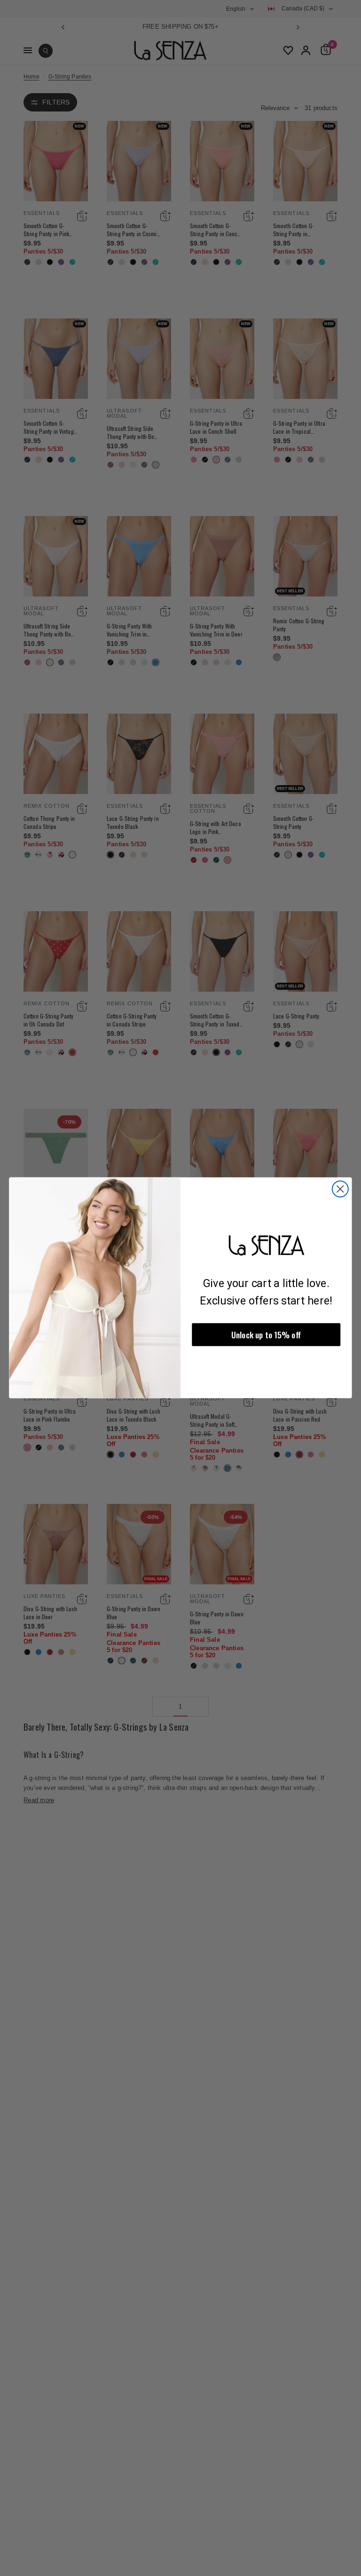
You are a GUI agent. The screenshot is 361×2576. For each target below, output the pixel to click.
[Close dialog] (340, 1189)
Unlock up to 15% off (266, 1335)
